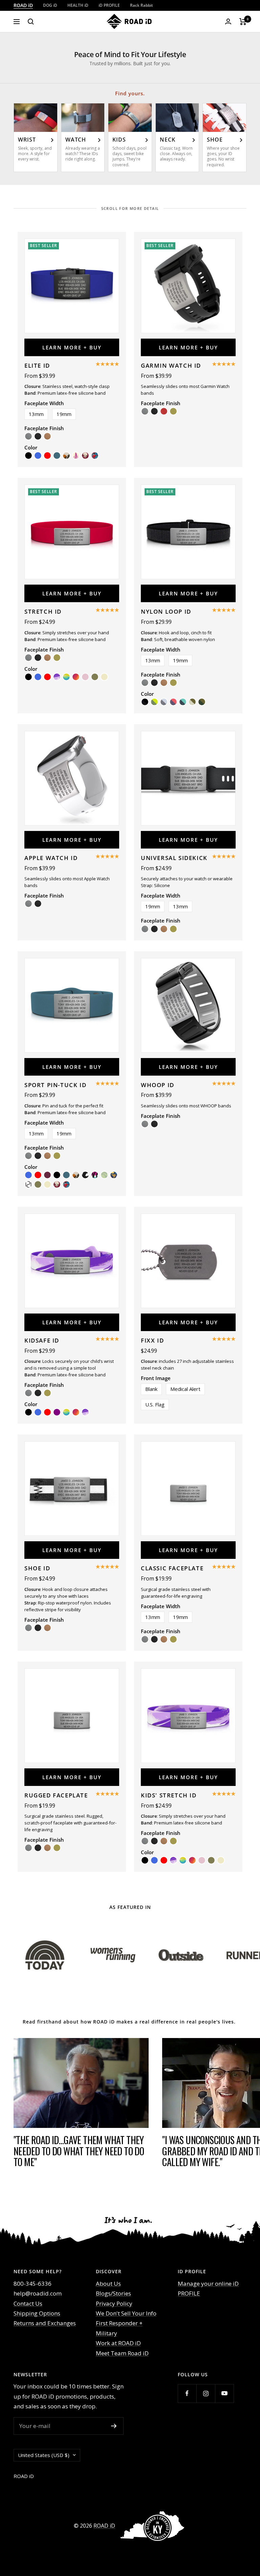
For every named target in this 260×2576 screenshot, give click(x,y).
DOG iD (50, 5)
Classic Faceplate (172, 1568)
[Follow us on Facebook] (187, 2393)
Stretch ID (43, 611)
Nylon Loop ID (166, 611)
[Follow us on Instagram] (206, 2393)
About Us (108, 2284)
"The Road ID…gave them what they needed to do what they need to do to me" (79, 2151)
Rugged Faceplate (56, 1795)
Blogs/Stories (113, 2293)
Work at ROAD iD (118, 2343)
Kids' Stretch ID (169, 1795)
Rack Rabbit (142, 5)
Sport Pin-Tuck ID (55, 1085)
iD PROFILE (109, 5)
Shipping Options (37, 2313)
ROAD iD (23, 5)
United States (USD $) (44, 2455)
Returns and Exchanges (45, 2323)
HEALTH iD (78, 5)
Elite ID (37, 365)
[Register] (114, 2426)
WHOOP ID (158, 1085)
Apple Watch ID (51, 858)
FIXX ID (152, 1340)
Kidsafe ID (42, 1340)
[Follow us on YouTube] (224, 2393)
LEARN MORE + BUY (72, 347)
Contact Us (28, 2303)
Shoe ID (37, 1568)
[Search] (31, 22)
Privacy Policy (114, 2303)
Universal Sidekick (174, 858)
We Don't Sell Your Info (126, 2313)
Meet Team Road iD (122, 2353)
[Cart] (243, 22)
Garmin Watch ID (171, 365)
